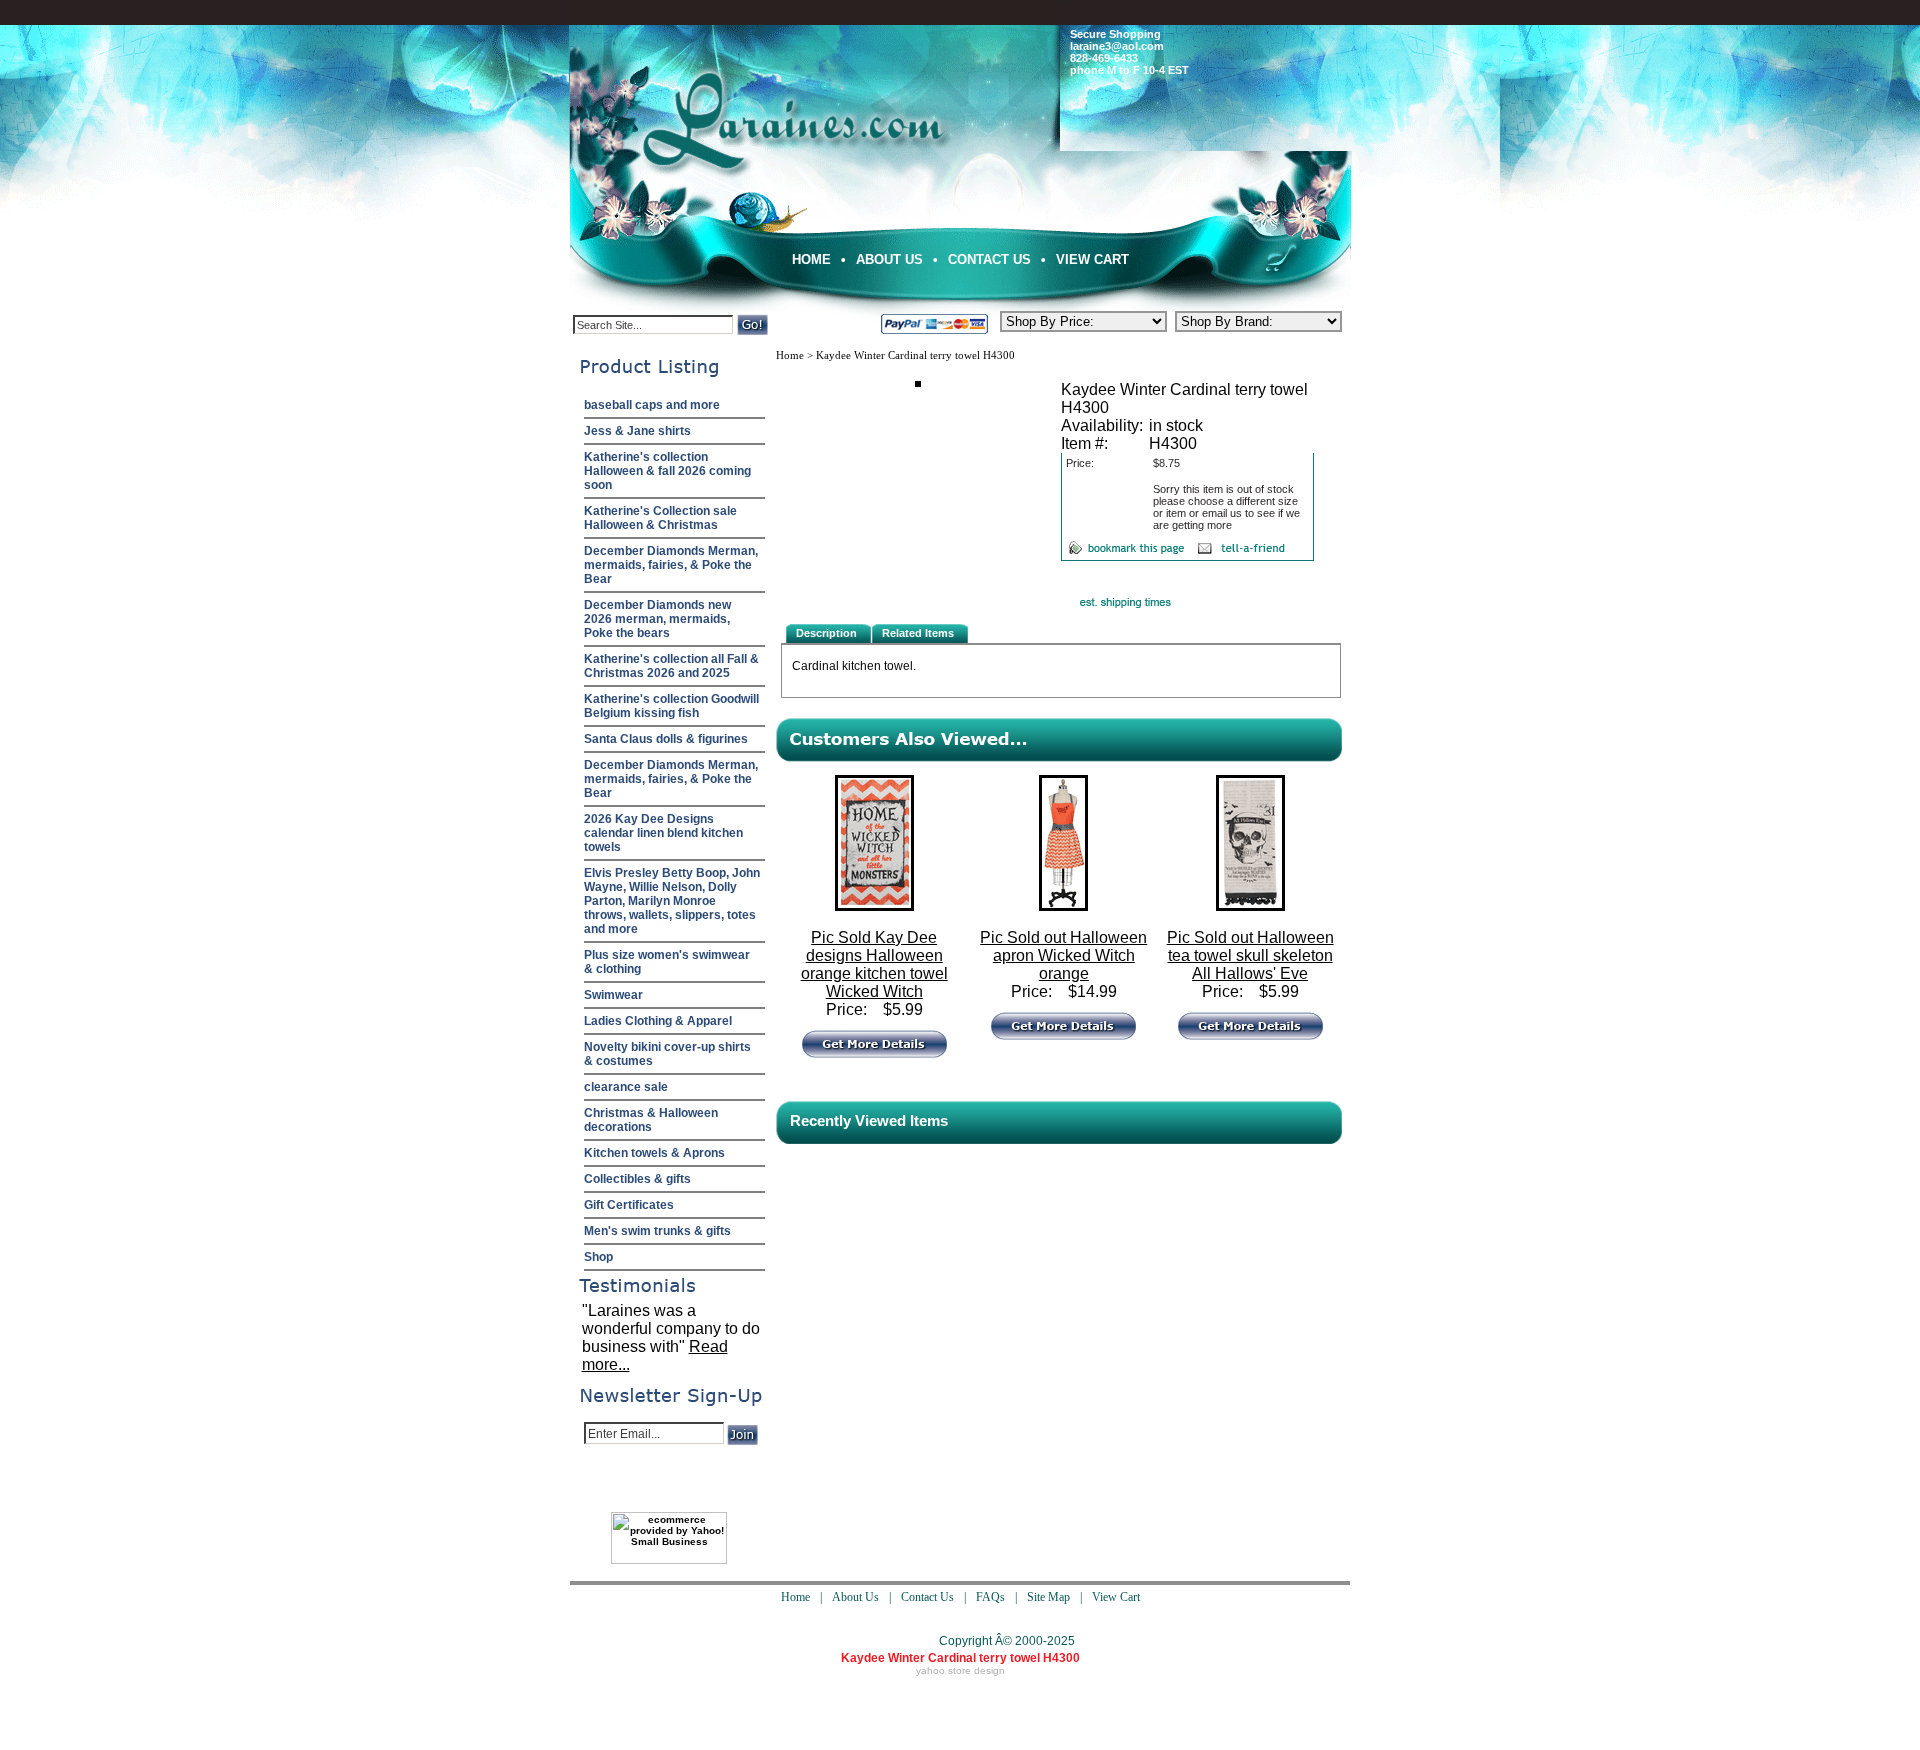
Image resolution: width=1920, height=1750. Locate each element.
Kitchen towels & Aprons (654, 1153)
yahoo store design (960, 1670)
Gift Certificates (629, 1205)
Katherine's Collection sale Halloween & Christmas (660, 518)
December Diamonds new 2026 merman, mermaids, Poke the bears (657, 619)
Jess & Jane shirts (637, 431)
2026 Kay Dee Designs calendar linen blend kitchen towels (663, 833)
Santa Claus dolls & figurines (666, 739)
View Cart (1092, 259)
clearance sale (626, 1087)
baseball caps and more (652, 405)
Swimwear (613, 995)
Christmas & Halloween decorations (651, 1120)
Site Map (1048, 1597)
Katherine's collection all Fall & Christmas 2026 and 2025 (671, 666)
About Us (889, 259)
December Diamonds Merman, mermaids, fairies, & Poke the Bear (671, 565)
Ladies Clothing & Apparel (658, 1021)
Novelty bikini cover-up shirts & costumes (667, 1054)
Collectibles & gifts (637, 1179)
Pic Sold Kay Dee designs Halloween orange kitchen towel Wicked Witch (874, 964)
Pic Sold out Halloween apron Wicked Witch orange (1063, 955)
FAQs (990, 1597)
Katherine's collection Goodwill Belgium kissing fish (671, 706)
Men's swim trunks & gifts (657, 1231)
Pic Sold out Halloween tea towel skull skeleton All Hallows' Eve (1250, 955)
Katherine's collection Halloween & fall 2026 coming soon (667, 471)
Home (811, 259)
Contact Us (989, 259)
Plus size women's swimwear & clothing (667, 962)
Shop (598, 1257)
